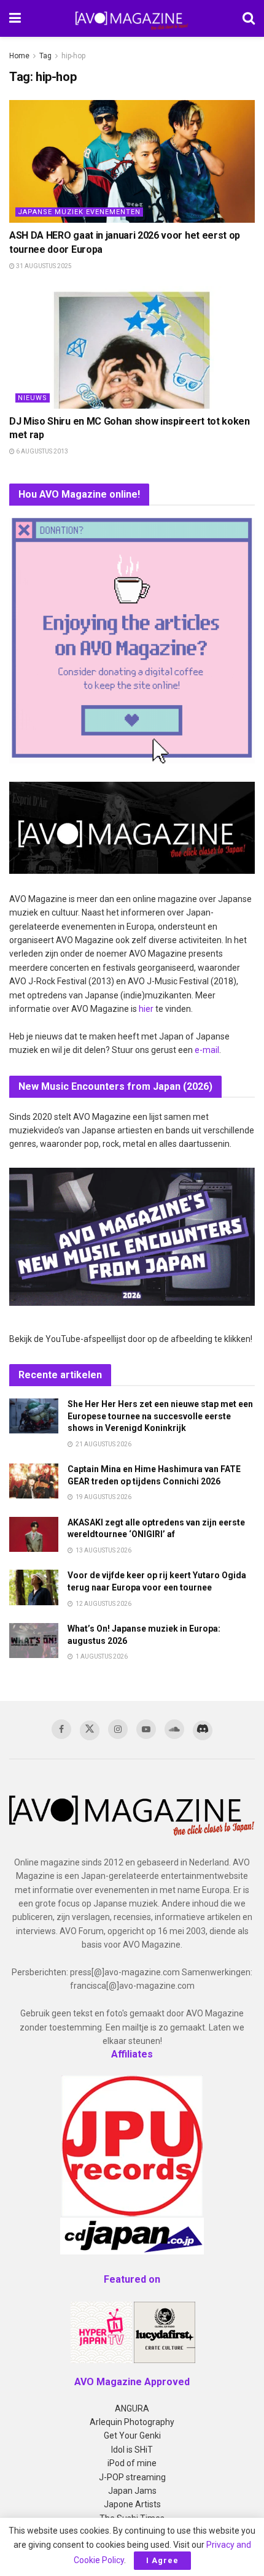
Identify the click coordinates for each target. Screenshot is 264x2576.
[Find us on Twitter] (90, 1730)
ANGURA (132, 2408)
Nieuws (33, 398)
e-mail (207, 1050)
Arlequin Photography (132, 2422)
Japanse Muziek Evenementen (79, 212)
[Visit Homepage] (132, 18)
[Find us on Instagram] (118, 1729)
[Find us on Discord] (203, 1730)
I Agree (162, 2560)
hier (146, 1009)
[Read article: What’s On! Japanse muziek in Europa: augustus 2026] (34, 1641)
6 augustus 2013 (41, 451)
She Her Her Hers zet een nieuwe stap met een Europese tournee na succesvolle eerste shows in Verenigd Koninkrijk (160, 1416)
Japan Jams (132, 2491)
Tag (45, 56)
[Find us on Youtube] (146, 1729)
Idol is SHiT (132, 2450)
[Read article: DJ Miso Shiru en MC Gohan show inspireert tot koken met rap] (132, 347)
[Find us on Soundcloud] (174, 1729)
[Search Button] (249, 18)
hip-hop (73, 56)
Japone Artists (132, 2504)
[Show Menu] (15, 18)
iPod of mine (132, 2463)
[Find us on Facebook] (61, 1729)
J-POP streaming (132, 2477)
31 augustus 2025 (43, 266)
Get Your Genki (132, 2435)
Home (19, 56)
